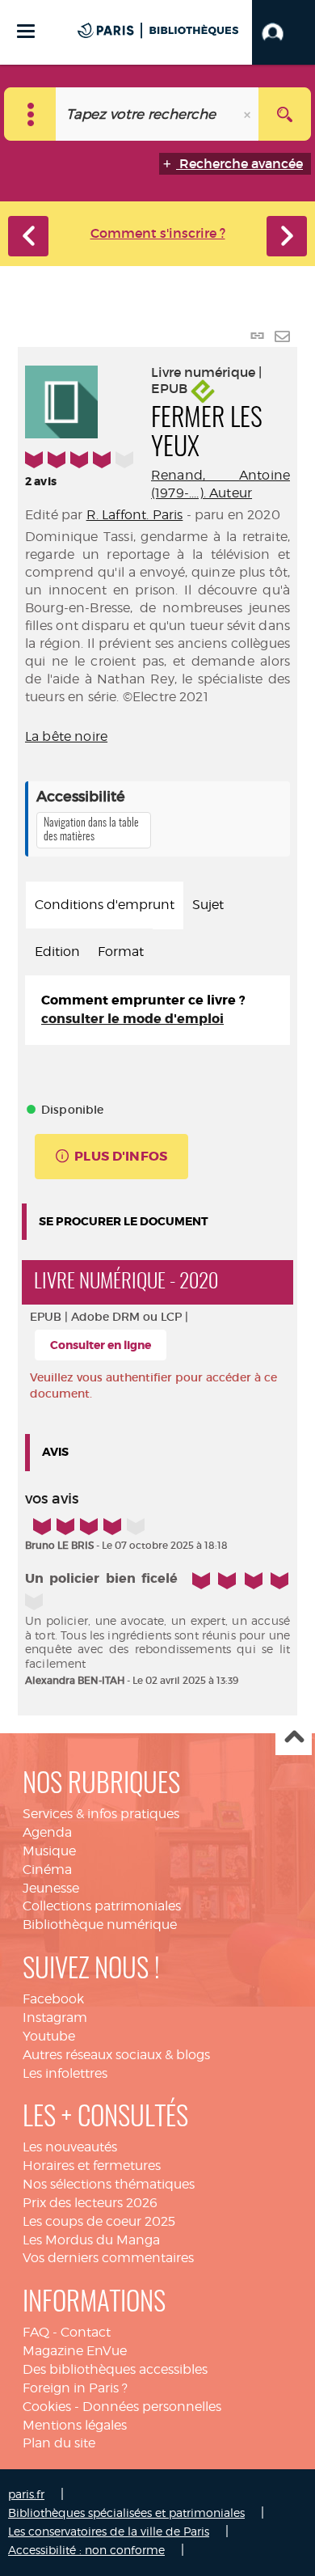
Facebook (53, 1999)
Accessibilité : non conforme (86, 2550)
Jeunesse (51, 1888)
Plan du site (59, 2443)
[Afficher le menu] (26, 31)
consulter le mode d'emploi (132, 1019)
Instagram (55, 2018)
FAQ (36, 2332)
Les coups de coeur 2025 (99, 2221)
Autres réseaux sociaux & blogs (116, 2055)
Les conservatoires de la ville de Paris (109, 2531)
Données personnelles (152, 2407)
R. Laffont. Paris (135, 515)
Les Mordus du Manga (91, 2240)
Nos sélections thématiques (109, 2184)
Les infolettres (65, 2073)
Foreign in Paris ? (75, 2388)
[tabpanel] (157, 1010)
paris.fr (26, 2494)
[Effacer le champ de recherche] (249, 114)
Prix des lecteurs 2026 (90, 2203)
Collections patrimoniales (102, 1906)
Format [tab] (121, 952)
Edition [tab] (57, 952)
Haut (294, 1738)
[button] (283, 32)
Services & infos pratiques (101, 1814)
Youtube (49, 2036)
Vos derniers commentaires (108, 2258)
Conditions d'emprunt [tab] (105, 905)
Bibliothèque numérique (100, 1925)
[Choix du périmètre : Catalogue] (30, 114)
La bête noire (66, 736)
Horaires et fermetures (92, 2166)
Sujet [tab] (208, 905)
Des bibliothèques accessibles (115, 2369)
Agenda (47, 1832)
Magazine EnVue (75, 2351)
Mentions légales (75, 2425)
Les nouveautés (70, 2147)
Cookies (47, 2407)
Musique (49, 1851)
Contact (86, 2332)
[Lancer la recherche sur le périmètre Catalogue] (285, 114)
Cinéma (47, 1870)
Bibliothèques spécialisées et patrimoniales (126, 2513)
